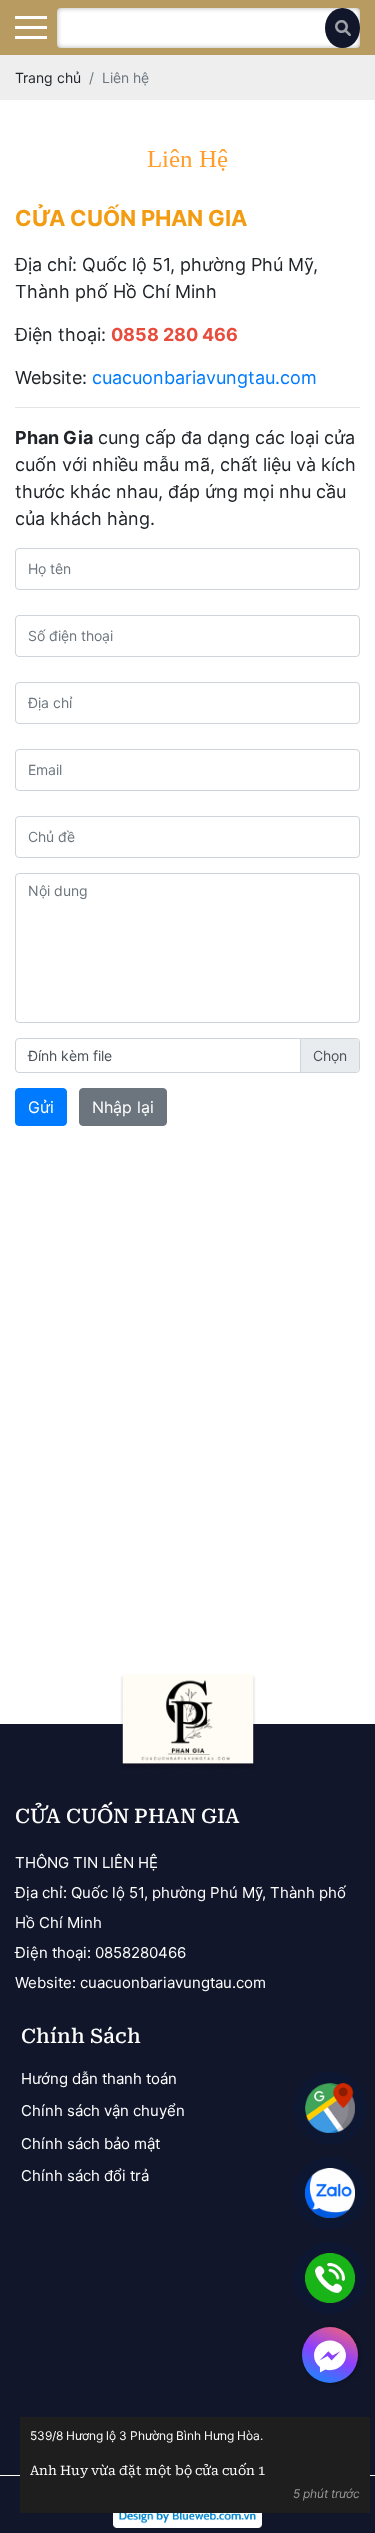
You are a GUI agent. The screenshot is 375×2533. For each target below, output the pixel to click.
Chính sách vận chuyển (103, 2110)
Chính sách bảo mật (90, 2143)
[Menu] (31, 27)
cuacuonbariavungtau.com (204, 377)
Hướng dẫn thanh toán (99, 2078)
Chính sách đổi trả (85, 2175)
